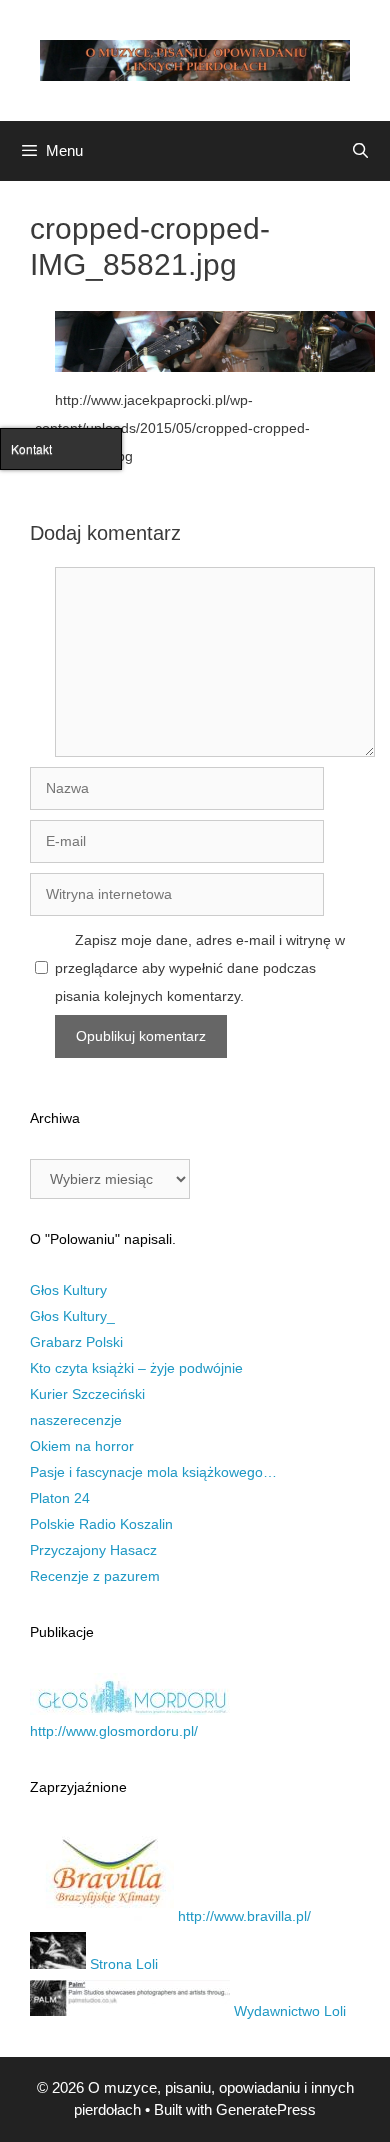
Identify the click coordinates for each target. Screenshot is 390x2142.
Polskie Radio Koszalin (101, 1524)
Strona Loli (122, 1964)
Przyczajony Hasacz (93, 1550)
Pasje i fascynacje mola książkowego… (153, 1472)
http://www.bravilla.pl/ (242, 1916)
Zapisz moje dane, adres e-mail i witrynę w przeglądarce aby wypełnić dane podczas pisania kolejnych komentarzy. (200, 968)
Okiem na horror (82, 1446)
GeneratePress (266, 2109)
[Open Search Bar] (360, 151)
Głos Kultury (68, 1290)
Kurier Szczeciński (87, 1394)
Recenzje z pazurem (95, 1576)
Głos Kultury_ (72, 1316)
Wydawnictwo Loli (288, 2011)
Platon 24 (60, 1498)
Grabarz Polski (76, 1342)
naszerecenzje (76, 1420)
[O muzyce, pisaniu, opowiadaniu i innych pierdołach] (195, 59)
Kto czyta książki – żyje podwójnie (136, 1368)
